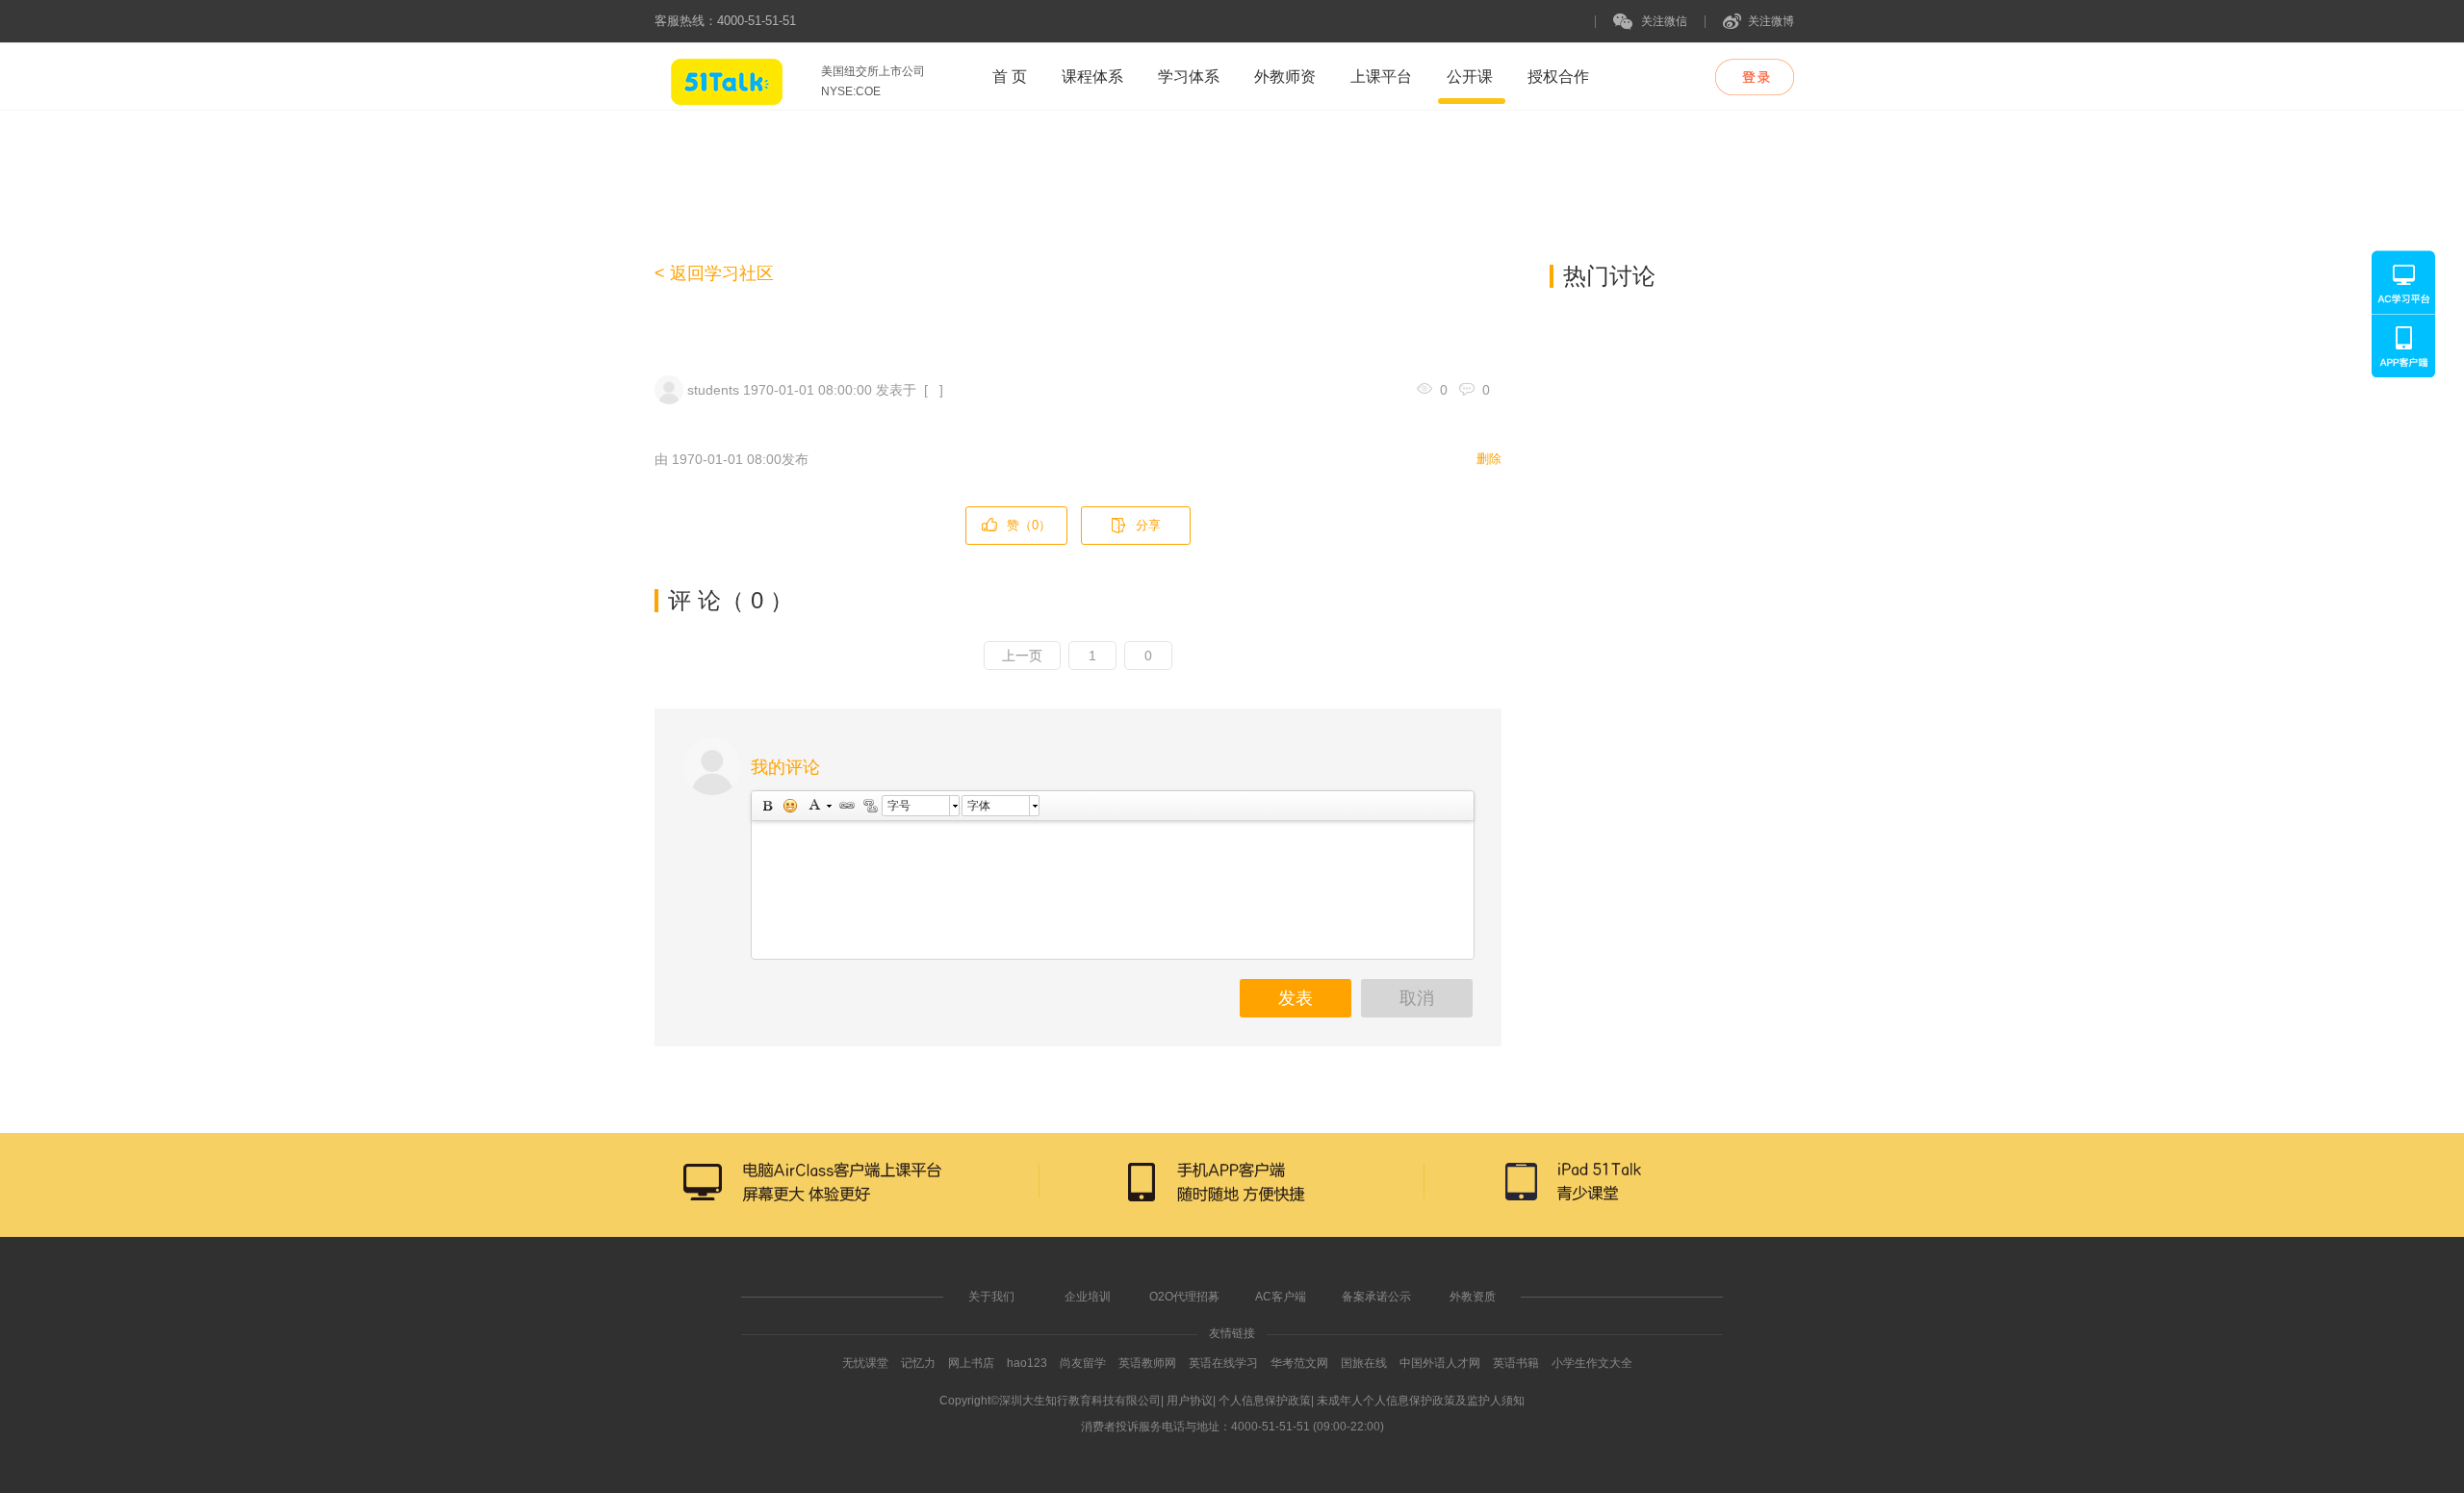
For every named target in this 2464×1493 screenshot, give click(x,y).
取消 (1417, 998)
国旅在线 (1364, 1363)
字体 (979, 806)
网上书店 (971, 1363)
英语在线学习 (1223, 1363)
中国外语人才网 (1440, 1363)
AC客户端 (1281, 1297)
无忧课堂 (865, 1363)
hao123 (1027, 1363)
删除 (1489, 459)
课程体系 (1092, 77)
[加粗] (766, 806)
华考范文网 (1299, 1363)
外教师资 (1285, 77)
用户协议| (1191, 1401)
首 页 (1010, 77)
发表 (1296, 998)
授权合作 (1558, 77)
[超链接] (846, 806)
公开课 (1470, 77)
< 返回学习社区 (714, 273)
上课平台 (1381, 77)
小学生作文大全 (1592, 1363)
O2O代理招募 (1184, 1297)
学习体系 (1189, 77)
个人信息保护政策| (1266, 1401)
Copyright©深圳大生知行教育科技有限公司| (1052, 1401)
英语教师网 (1149, 1363)
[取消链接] (869, 806)
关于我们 (991, 1297)
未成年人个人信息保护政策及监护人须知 (1421, 1401)
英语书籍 (1516, 1363)
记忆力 (918, 1363)
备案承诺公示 (1376, 1297)
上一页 (1022, 656)
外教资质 (1473, 1297)
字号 (899, 806)
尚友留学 (1083, 1363)
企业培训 (1088, 1297)
